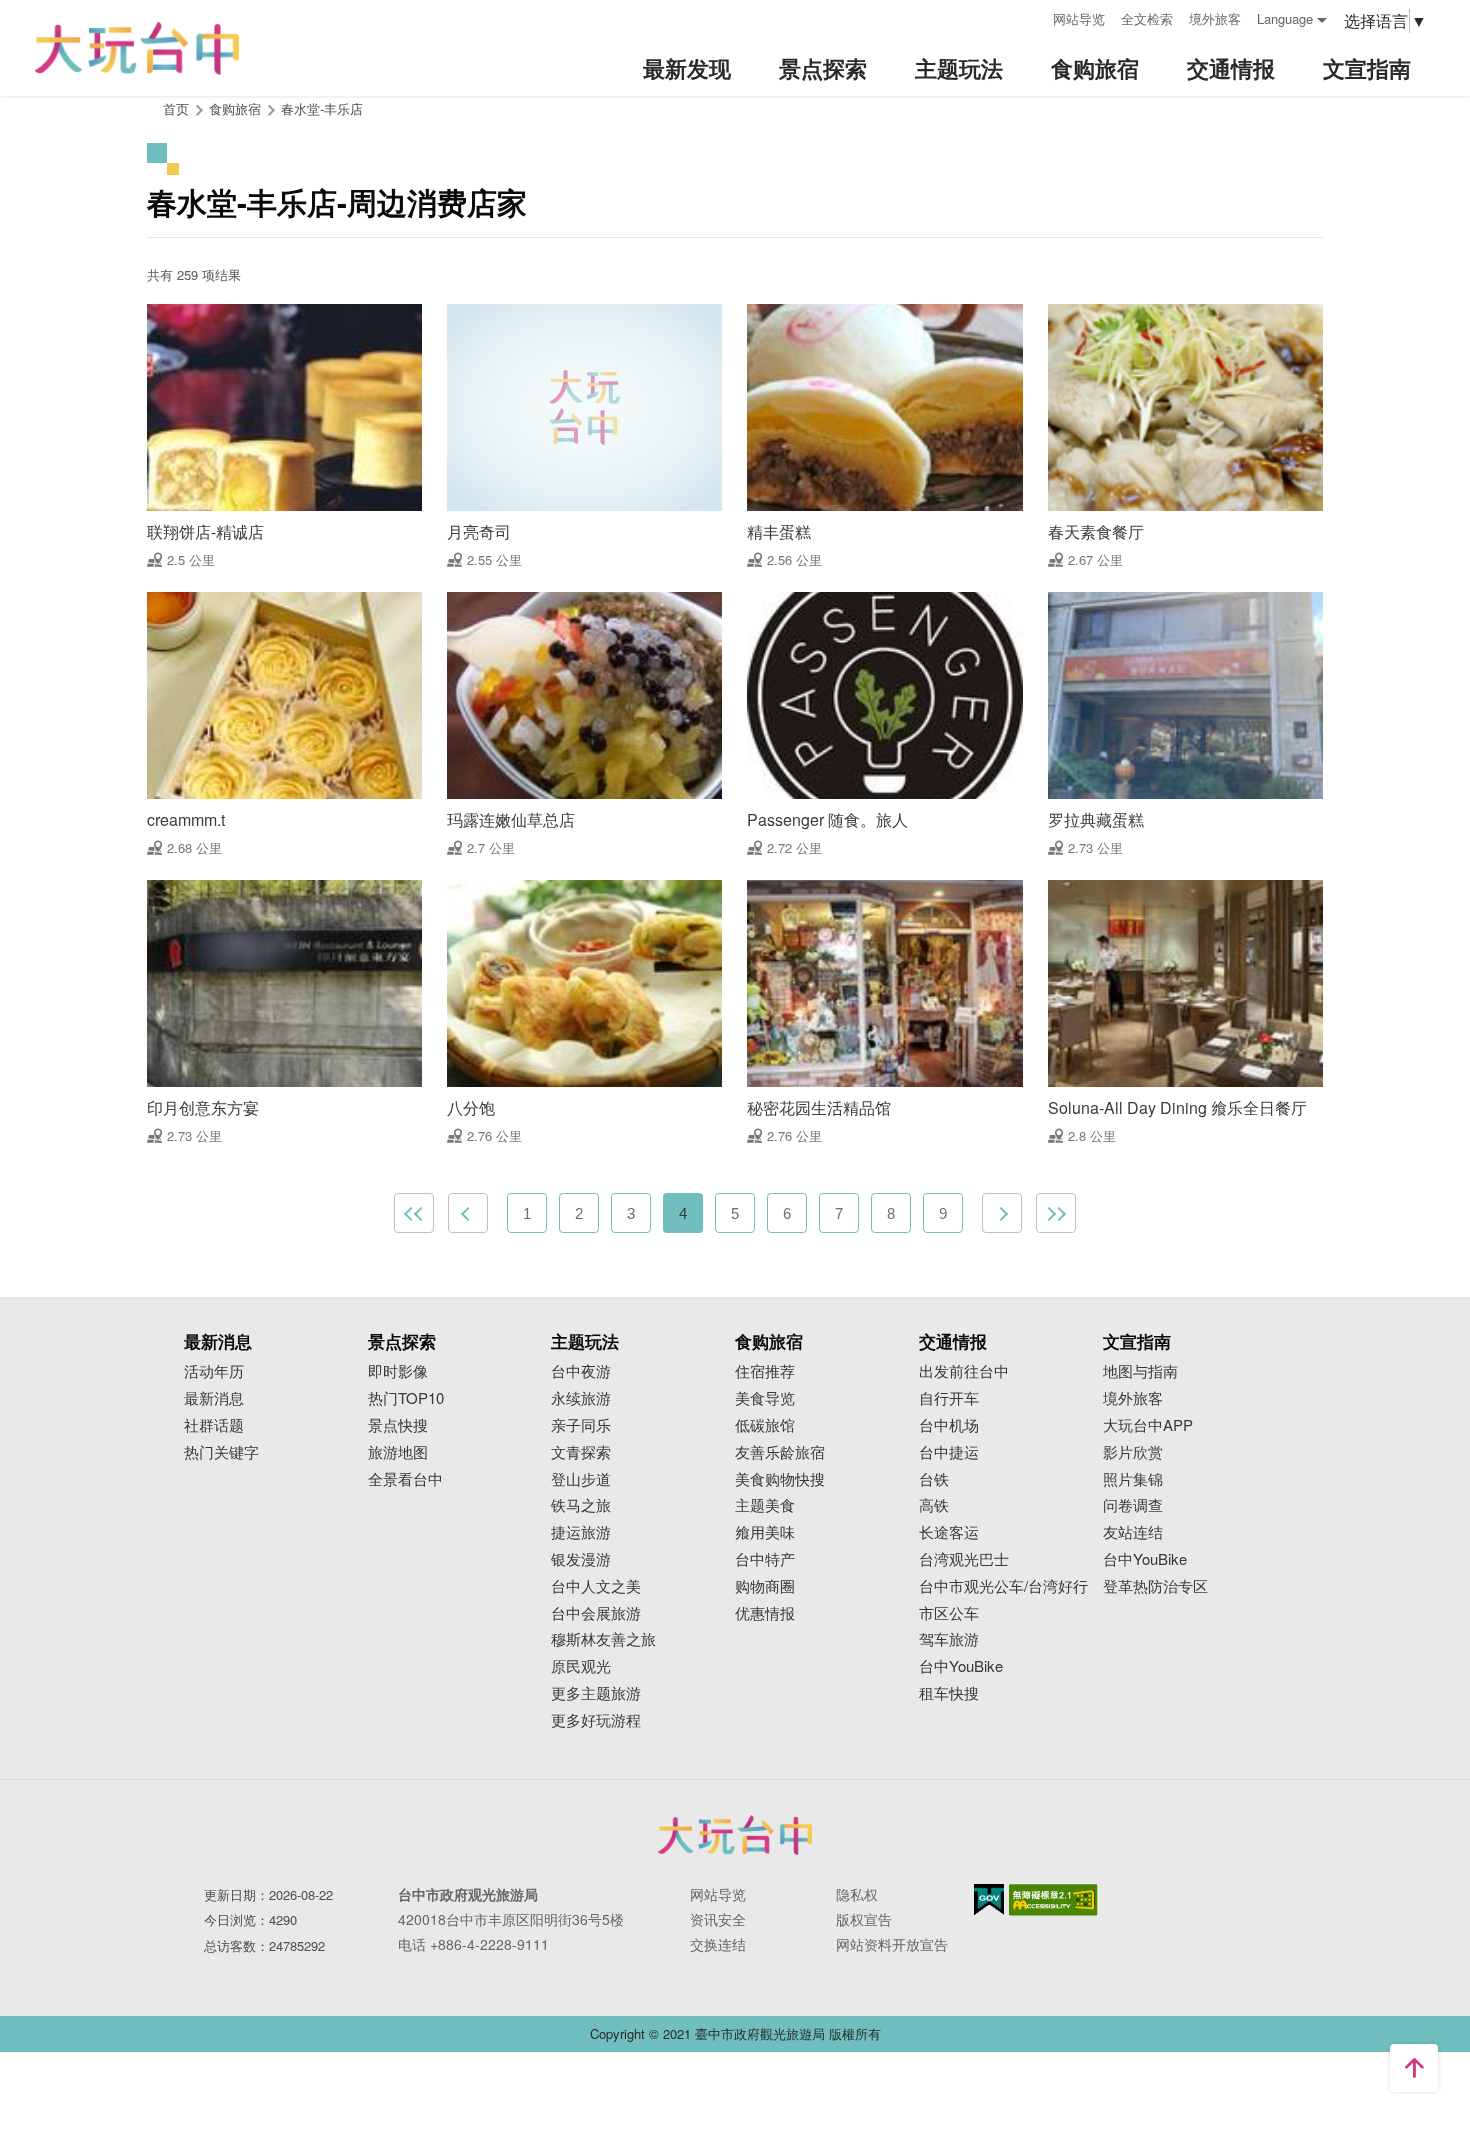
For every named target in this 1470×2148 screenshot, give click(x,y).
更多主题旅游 (596, 1693)
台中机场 (949, 1425)
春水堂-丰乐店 (322, 108)
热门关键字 (221, 1452)
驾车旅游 (949, 1639)
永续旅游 (581, 1398)
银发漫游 (581, 1559)
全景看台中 (405, 1479)
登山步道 (581, 1479)
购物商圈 (765, 1586)
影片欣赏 (1133, 1452)
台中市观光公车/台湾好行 (1003, 1586)
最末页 (1056, 1213)
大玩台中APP (1148, 1425)
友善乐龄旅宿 (780, 1452)
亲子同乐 (581, 1425)
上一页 (468, 1213)
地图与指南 (1140, 1371)
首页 (176, 108)
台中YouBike (961, 1666)
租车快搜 (949, 1693)
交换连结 (718, 1944)
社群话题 (214, 1425)
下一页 (1002, 1213)
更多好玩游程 (596, 1720)
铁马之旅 (581, 1505)
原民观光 (581, 1666)
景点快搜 (398, 1425)
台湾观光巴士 (964, 1559)
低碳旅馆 (765, 1425)
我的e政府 (989, 1899)
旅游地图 (398, 1452)
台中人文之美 (596, 1586)
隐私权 (857, 1894)
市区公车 (949, 1613)
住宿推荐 (765, 1371)
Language (1285, 18)
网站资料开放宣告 (892, 1944)
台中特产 (765, 1559)
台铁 (934, 1479)
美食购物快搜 (780, 1479)
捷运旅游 (581, 1532)
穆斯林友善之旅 (603, 1639)
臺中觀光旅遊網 (137, 48)
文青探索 (581, 1452)
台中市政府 (735, 1835)
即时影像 (398, 1371)
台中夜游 (581, 1371)
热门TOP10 (406, 1398)
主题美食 (765, 1505)
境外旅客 (1215, 18)
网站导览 (1079, 18)
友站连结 (1133, 1532)
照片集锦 (1133, 1479)
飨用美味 (765, 1532)
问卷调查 (1133, 1505)
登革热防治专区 (1155, 1586)
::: (1031, 16)
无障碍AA (1053, 1900)
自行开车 (949, 1398)
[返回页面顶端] (1414, 2068)
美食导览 (765, 1398)
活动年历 (214, 1371)
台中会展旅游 (596, 1613)
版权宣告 (864, 1919)
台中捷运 (949, 1452)
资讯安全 (718, 1919)
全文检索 (1147, 18)
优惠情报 (765, 1613)
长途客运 (949, 1532)
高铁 (934, 1505)
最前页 (414, 1213)
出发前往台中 (964, 1371)
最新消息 (214, 1398)
